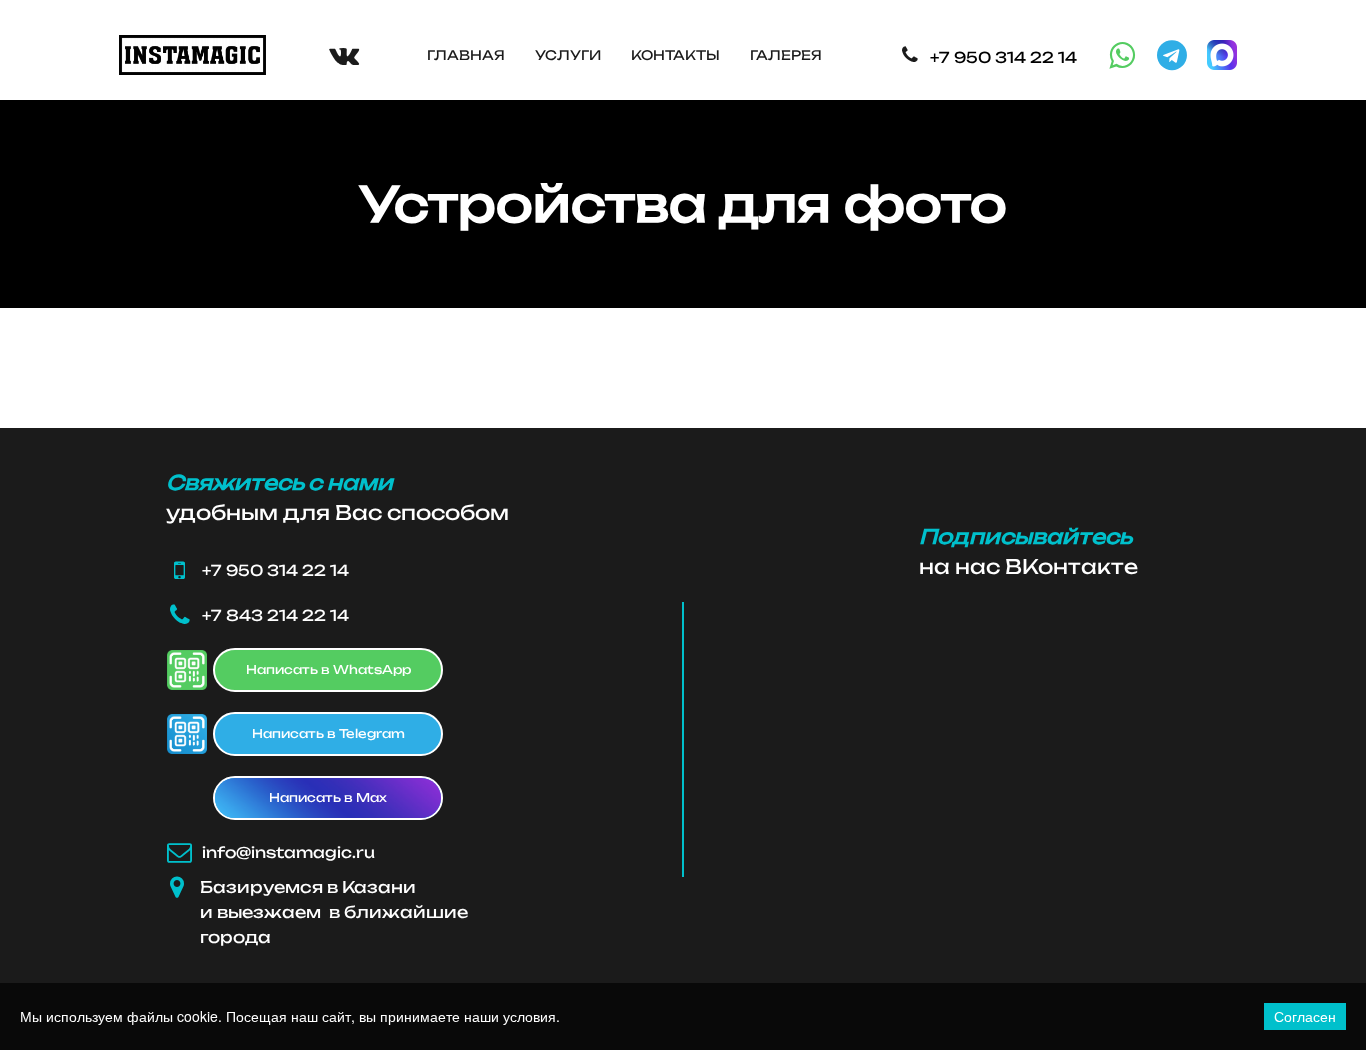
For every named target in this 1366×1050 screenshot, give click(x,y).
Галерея (786, 55)
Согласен (1305, 1016)
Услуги (568, 55)
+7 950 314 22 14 (1003, 57)
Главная (466, 55)
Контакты (675, 55)
